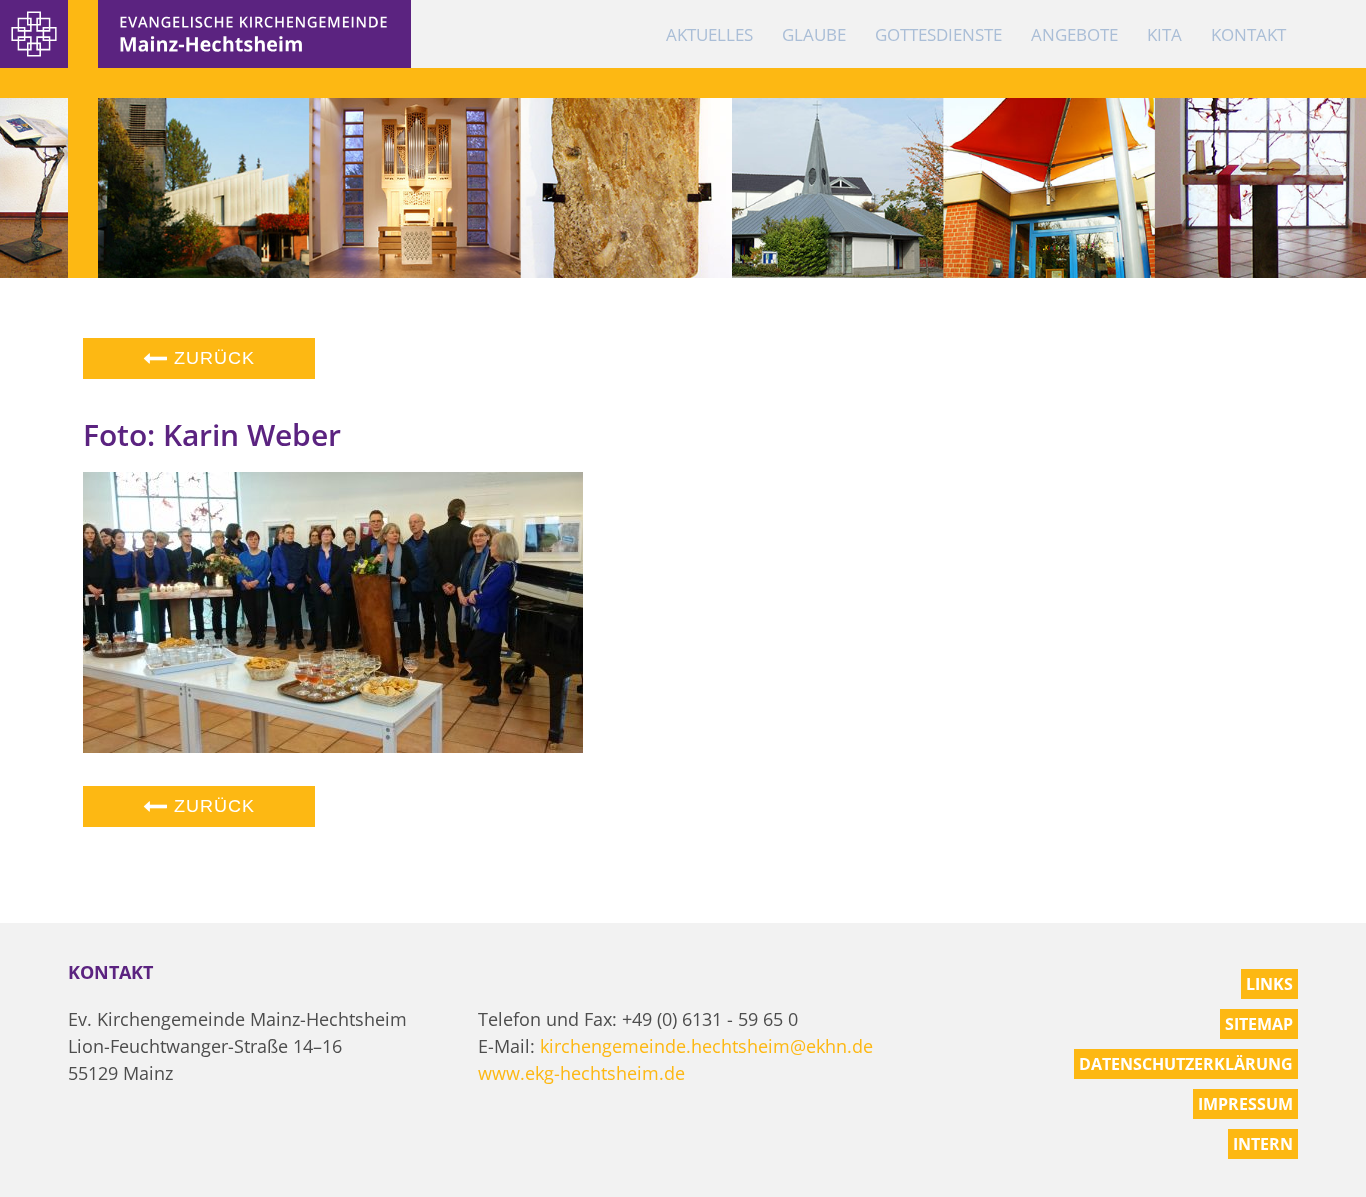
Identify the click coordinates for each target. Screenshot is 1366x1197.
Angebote (1074, 34)
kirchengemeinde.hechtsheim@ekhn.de (706, 1046)
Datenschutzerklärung (1186, 1064)
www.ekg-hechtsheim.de (581, 1073)
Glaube (814, 34)
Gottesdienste (938, 34)
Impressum (1245, 1104)
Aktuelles (709, 34)
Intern (1263, 1144)
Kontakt (1248, 34)
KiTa (1164, 34)
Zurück (211, 358)
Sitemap (1259, 1024)
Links (1269, 984)
